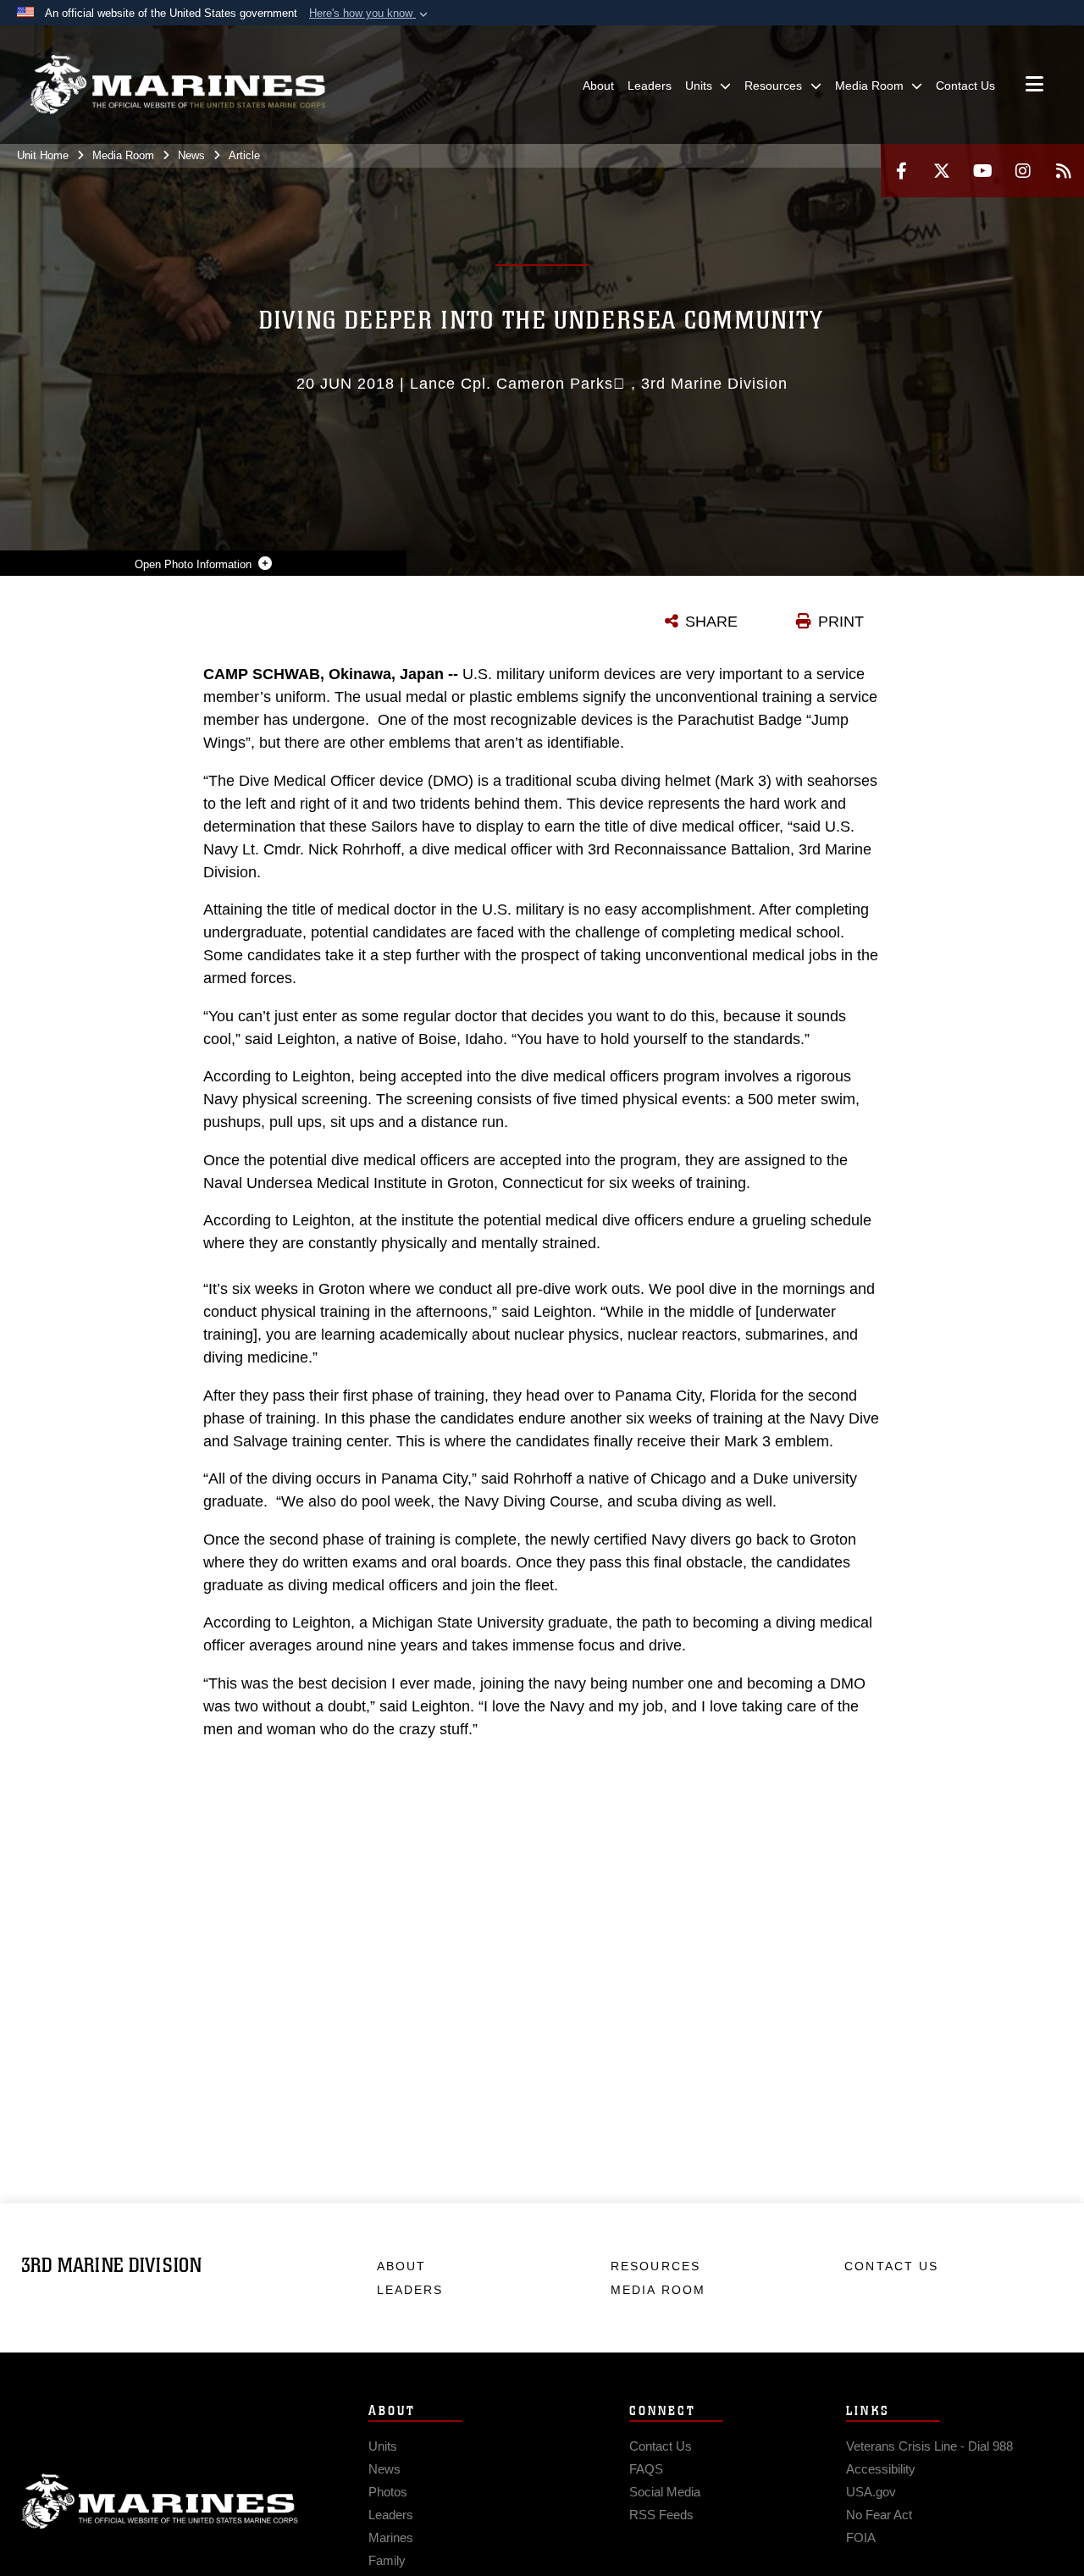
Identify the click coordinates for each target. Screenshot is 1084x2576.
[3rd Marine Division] (178, 85)
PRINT (841, 622)
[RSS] (1064, 171)
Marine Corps (160, 2501)
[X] (942, 171)
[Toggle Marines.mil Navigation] (1034, 86)
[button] (370, 14)
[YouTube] (982, 171)
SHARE (711, 622)
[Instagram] (1023, 171)
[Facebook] (901, 171)
